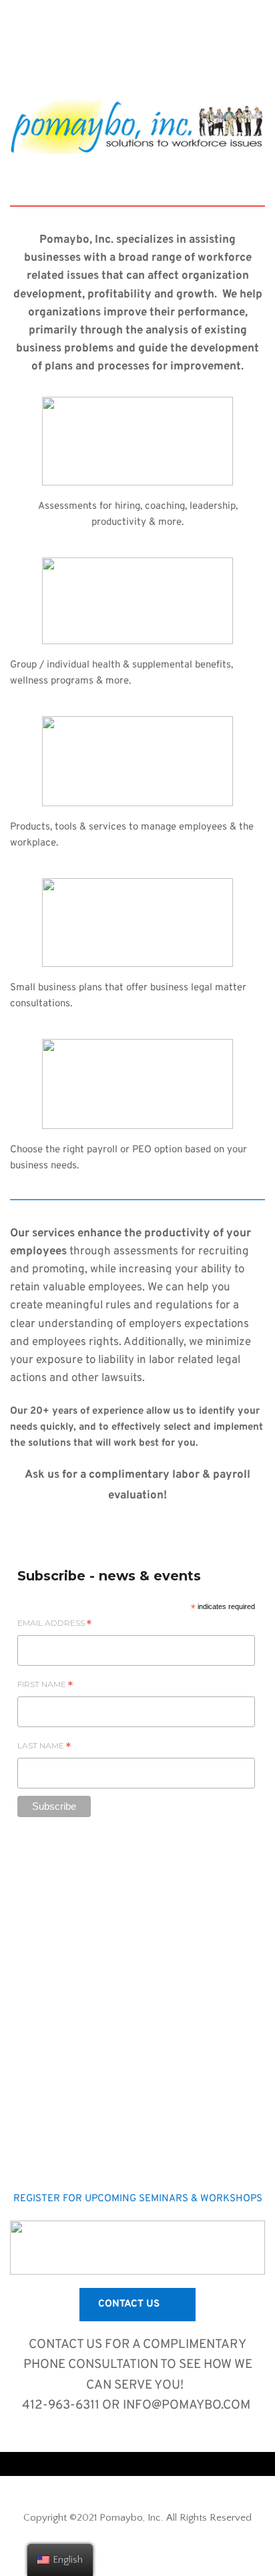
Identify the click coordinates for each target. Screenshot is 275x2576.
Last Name (44, 1748)
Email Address (54, 1625)
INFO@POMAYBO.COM (188, 2405)
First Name (45, 1686)
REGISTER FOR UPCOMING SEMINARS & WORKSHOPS (138, 2199)
